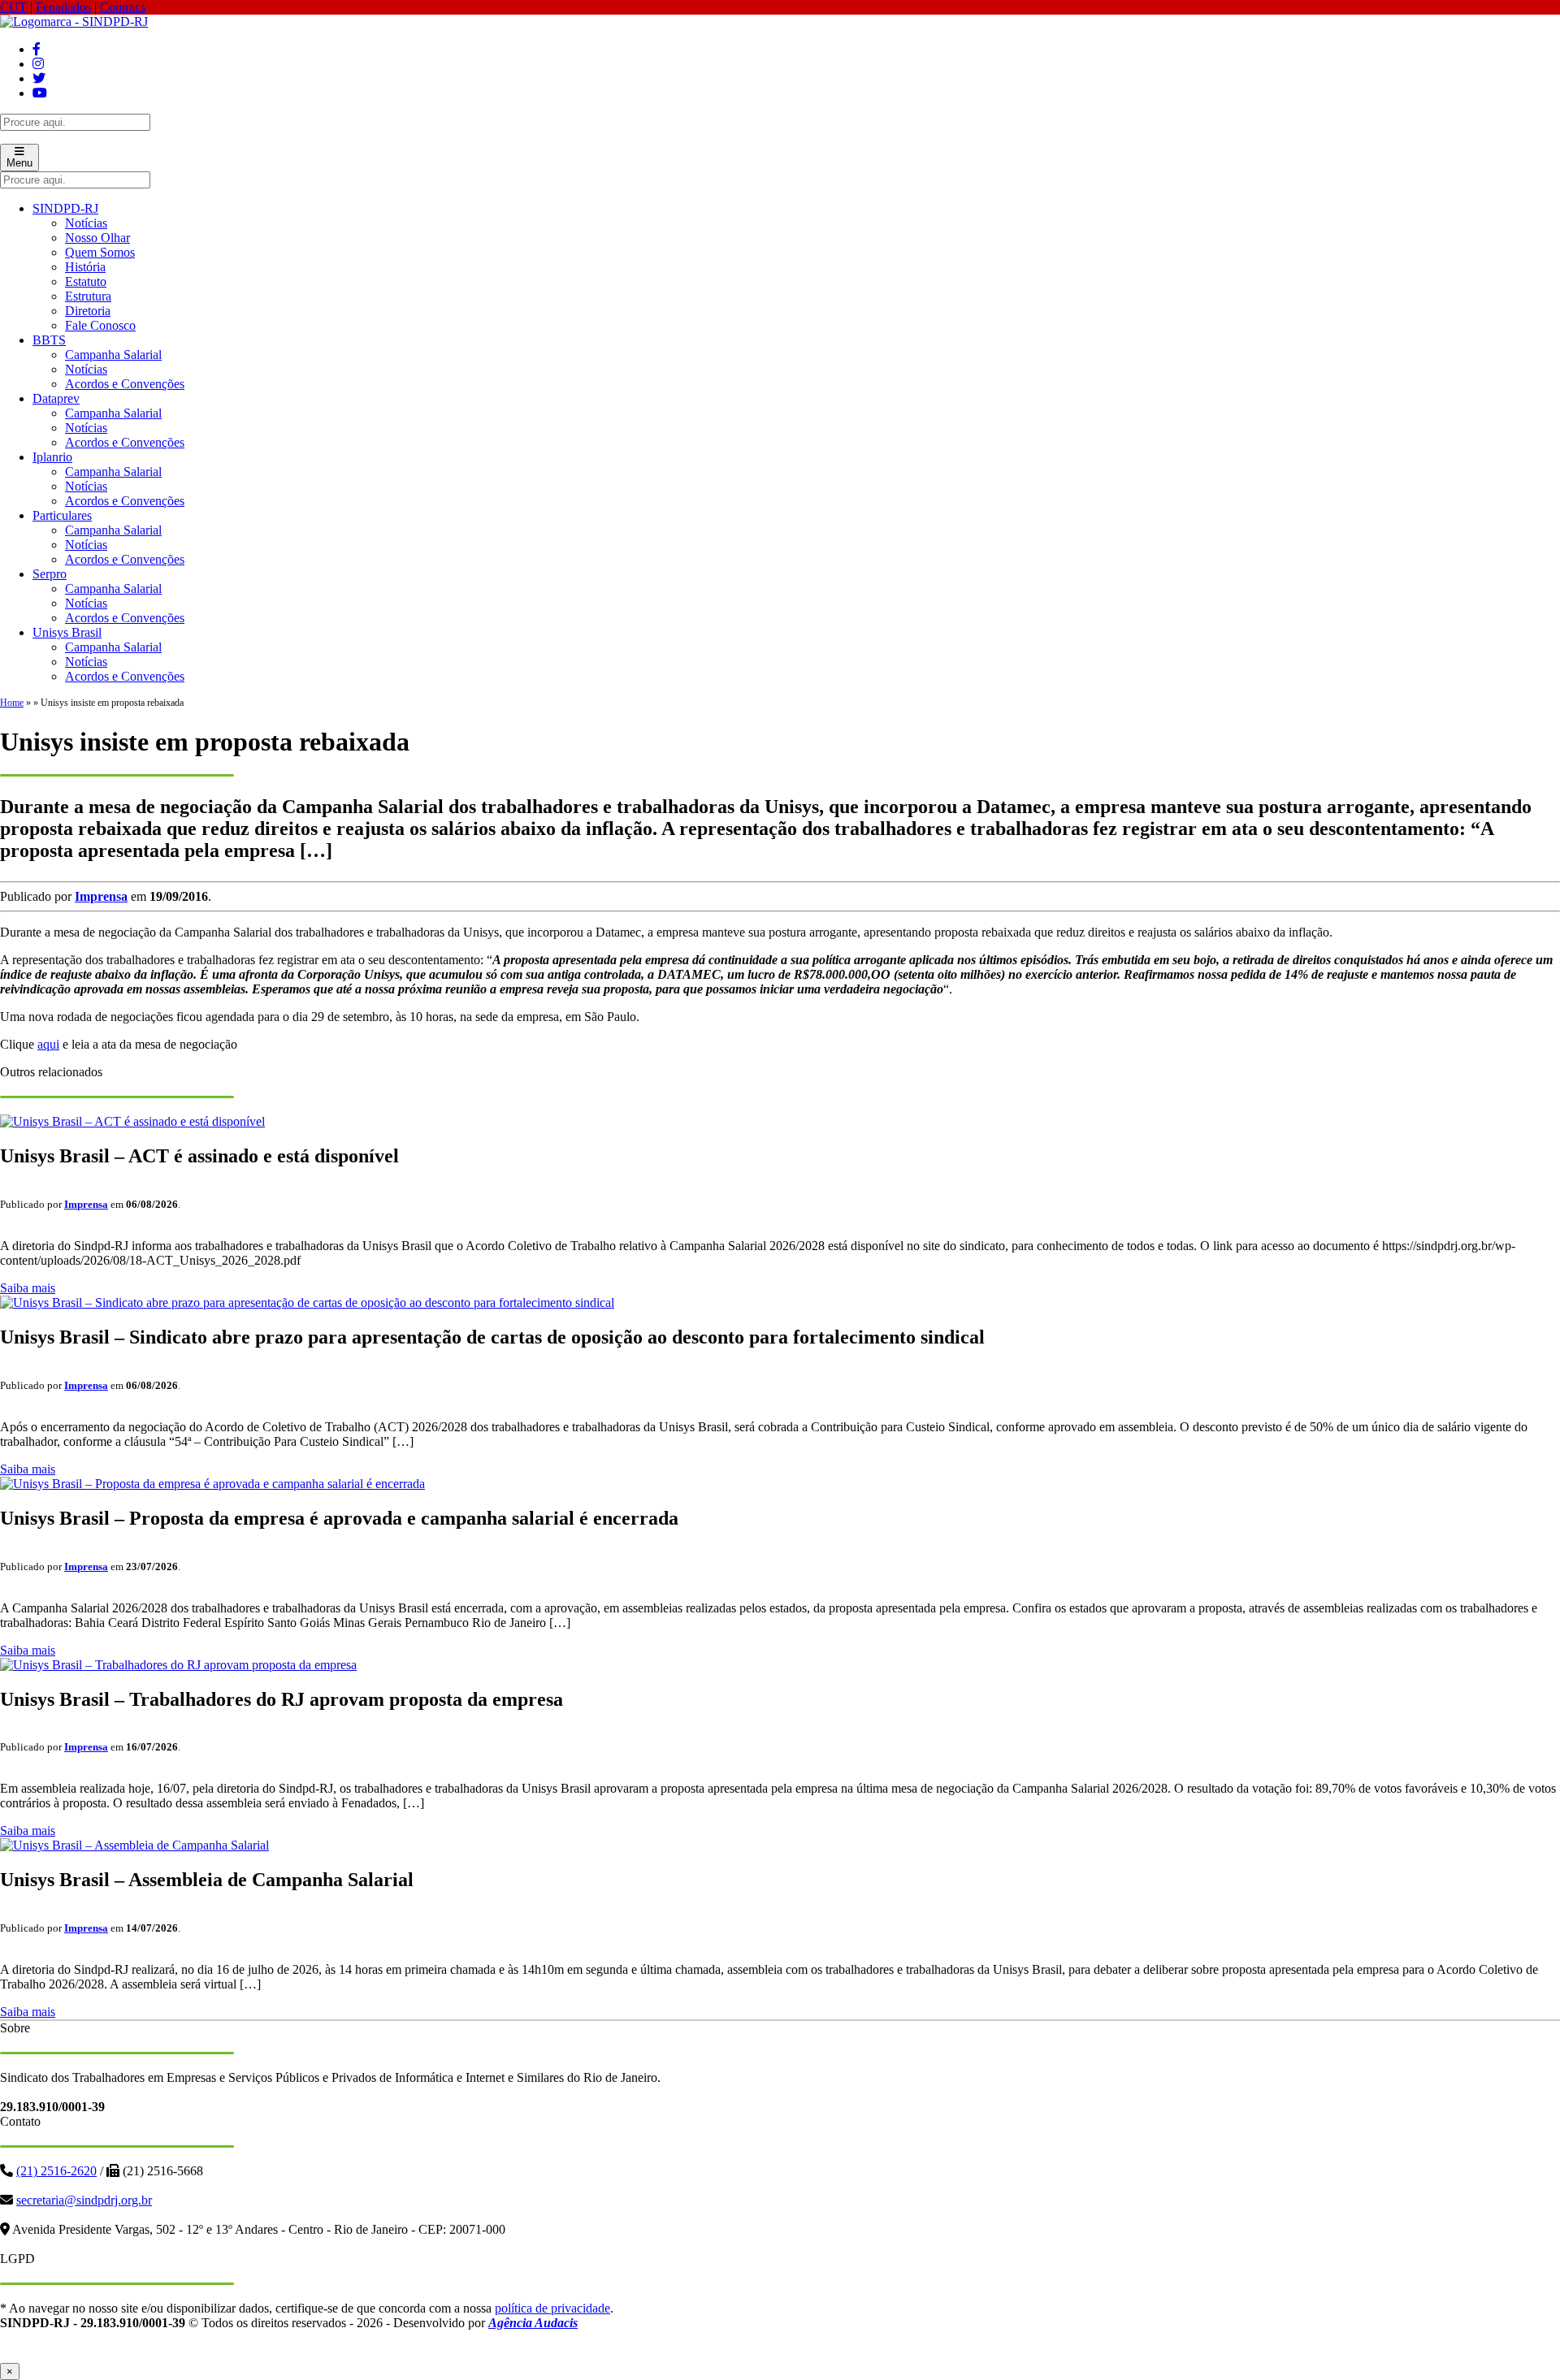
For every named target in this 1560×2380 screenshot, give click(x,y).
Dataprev (56, 398)
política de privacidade (552, 2308)
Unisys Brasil (67, 632)
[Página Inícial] (74, 22)
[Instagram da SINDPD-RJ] (38, 64)
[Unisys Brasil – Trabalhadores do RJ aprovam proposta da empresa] (178, 1665)
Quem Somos (100, 252)
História (85, 267)
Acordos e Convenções (125, 384)
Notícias (86, 223)
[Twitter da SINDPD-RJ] (39, 78)
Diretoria (88, 311)
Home (12, 703)
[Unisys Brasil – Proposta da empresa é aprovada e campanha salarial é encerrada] (212, 1484)
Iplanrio (52, 457)
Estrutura (88, 296)
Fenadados (63, 7)
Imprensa (101, 896)
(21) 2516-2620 (56, 2171)
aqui (48, 1044)
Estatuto (86, 281)
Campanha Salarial (113, 355)
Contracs (123, 7)
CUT (13, 7)
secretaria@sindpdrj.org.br (84, 2200)
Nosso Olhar (97, 238)
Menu (19, 163)
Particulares (62, 515)
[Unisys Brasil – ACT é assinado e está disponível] (132, 1121)
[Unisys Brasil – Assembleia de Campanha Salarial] (134, 1845)
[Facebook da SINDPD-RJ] (37, 49)
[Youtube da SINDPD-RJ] (40, 93)
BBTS (49, 340)
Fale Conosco (100, 325)
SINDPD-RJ (65, 208)
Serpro (50, 574)
